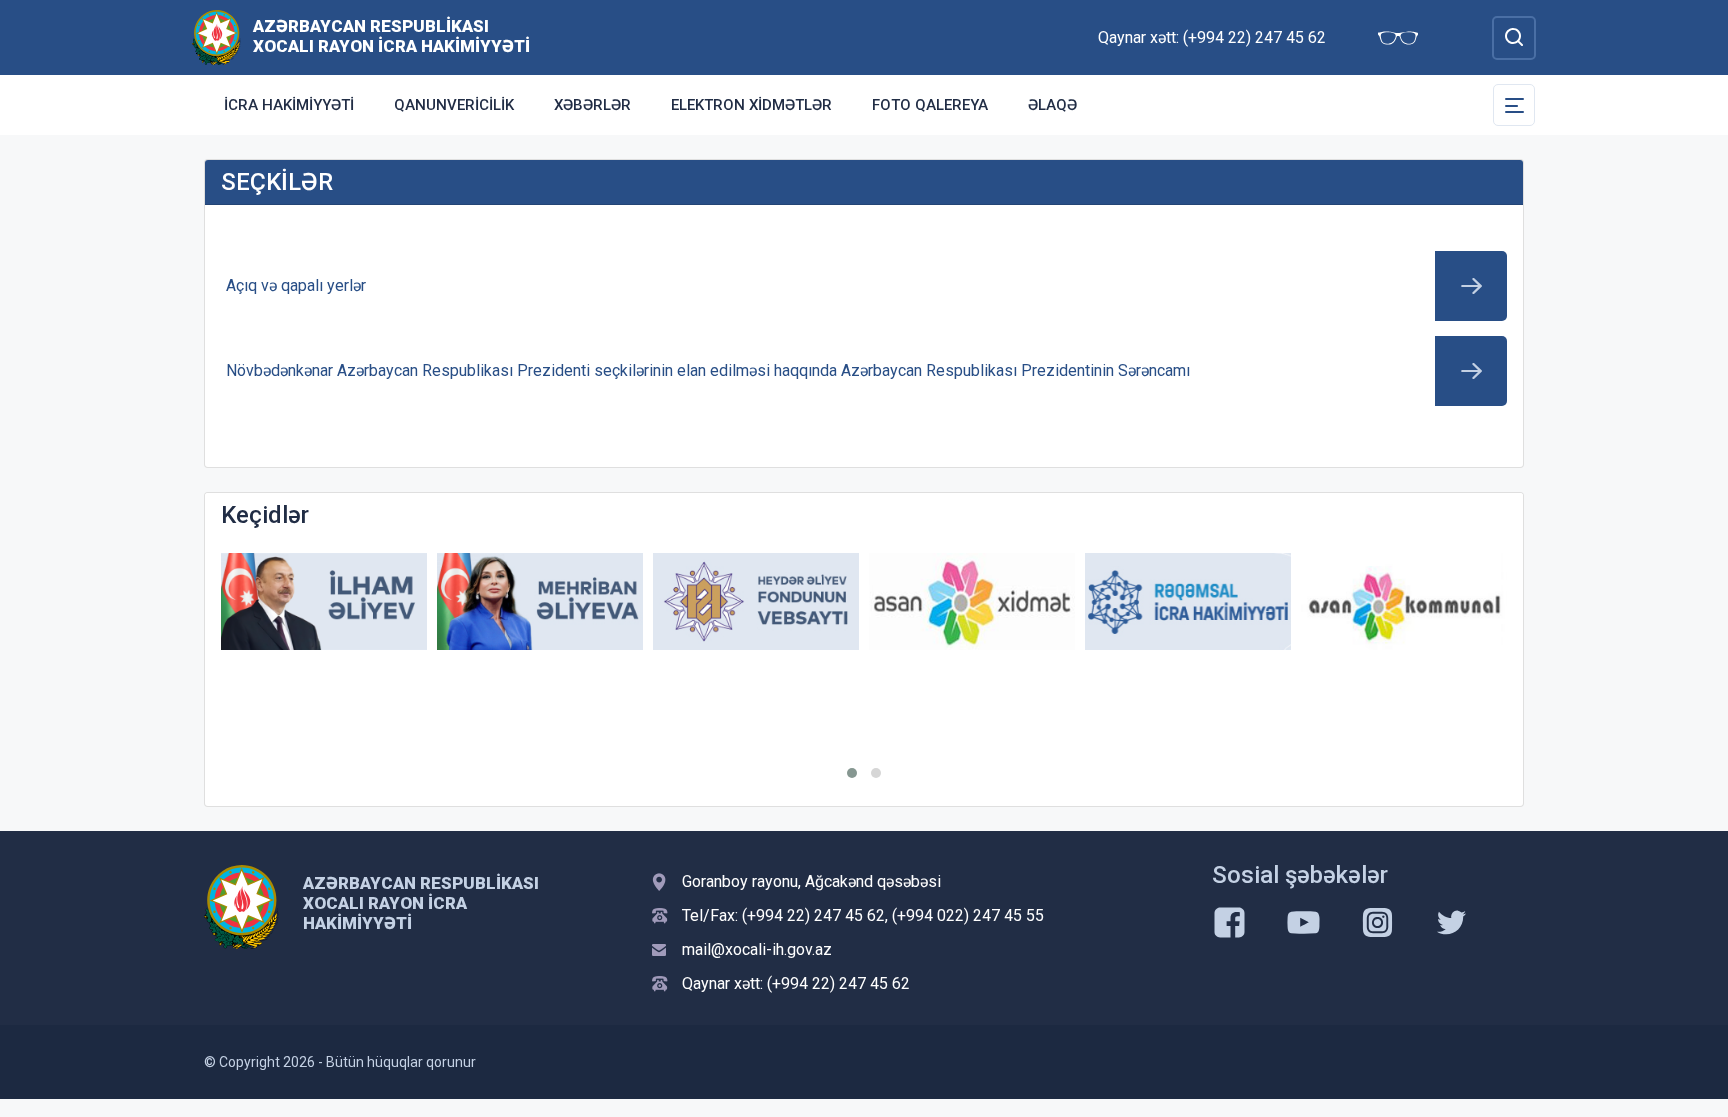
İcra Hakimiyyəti (289, 105)
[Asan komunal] (1404, 601)
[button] (852, 773)
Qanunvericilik (454, 105)
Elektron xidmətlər (751, 105)
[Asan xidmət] (972, 601)
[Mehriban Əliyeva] (540, 601)
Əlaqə (1052, 105)
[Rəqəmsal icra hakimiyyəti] (1188, 601)
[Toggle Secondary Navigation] (1514, 105)
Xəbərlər (592, 105)
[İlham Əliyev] (324, 601)
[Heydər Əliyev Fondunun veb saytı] (756, 601)
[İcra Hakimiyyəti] (216, 36)
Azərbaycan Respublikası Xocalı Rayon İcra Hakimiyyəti (391, 36)
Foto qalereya (930, 105)
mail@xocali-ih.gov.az (757, 949)
